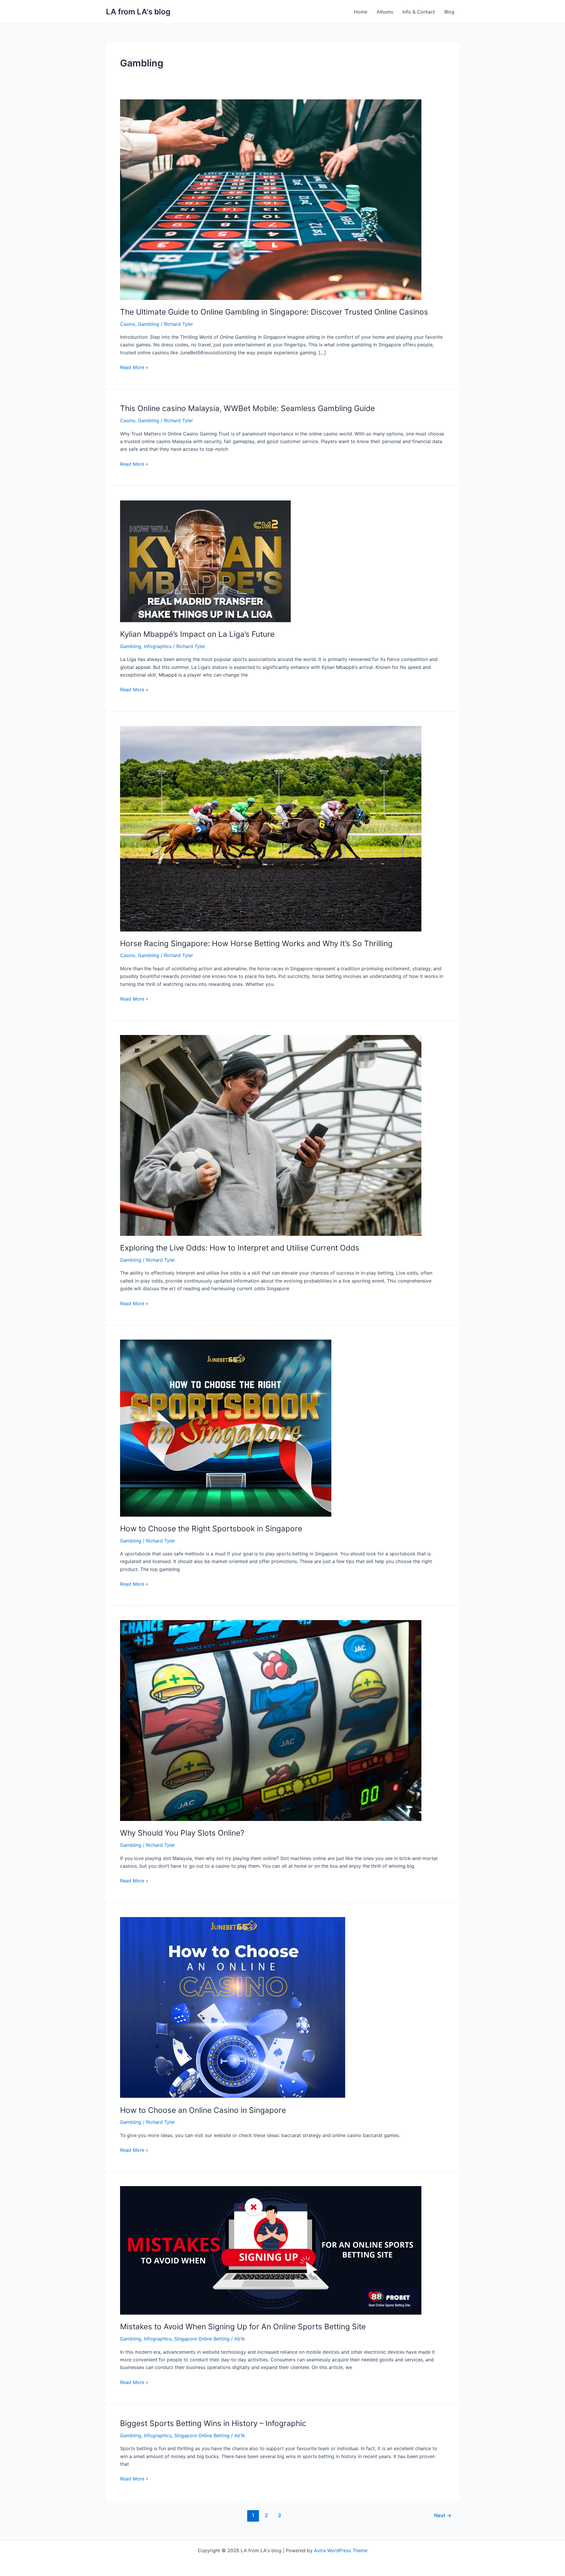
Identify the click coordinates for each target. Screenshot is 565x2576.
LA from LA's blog (138, 12)
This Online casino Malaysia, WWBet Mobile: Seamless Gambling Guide (247, 408)
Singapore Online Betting (202, 2339)
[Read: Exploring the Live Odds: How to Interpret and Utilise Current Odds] (271, 1135)
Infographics (158, 646)
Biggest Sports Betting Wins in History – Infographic (213, 2423)
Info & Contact (419, 12)
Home (361, 12)
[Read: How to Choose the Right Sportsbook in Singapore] (226, 1428)
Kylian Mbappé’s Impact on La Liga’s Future (197, 634)
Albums (385, 12)
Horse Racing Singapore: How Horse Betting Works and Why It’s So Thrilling (256, 943)
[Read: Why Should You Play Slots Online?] (271, 1720)
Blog (449, 12)
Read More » (134, 367)
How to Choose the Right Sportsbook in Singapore (211, 1529)
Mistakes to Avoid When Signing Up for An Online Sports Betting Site (243, 2327)
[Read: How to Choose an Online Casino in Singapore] (233, 2007)
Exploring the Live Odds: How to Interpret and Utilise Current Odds (240, 1248)
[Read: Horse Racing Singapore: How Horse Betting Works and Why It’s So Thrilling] (271, 828)
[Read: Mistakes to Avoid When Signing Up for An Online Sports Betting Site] (271, 2250)
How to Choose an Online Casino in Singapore (203, 2110)
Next (443, 2515)
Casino (128, 324)
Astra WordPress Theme (341, 2550)
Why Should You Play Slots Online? (182, 1833)
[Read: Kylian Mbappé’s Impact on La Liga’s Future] (205, 561)
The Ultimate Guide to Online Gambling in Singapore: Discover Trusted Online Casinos (274, 312)
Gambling (149, 324)
